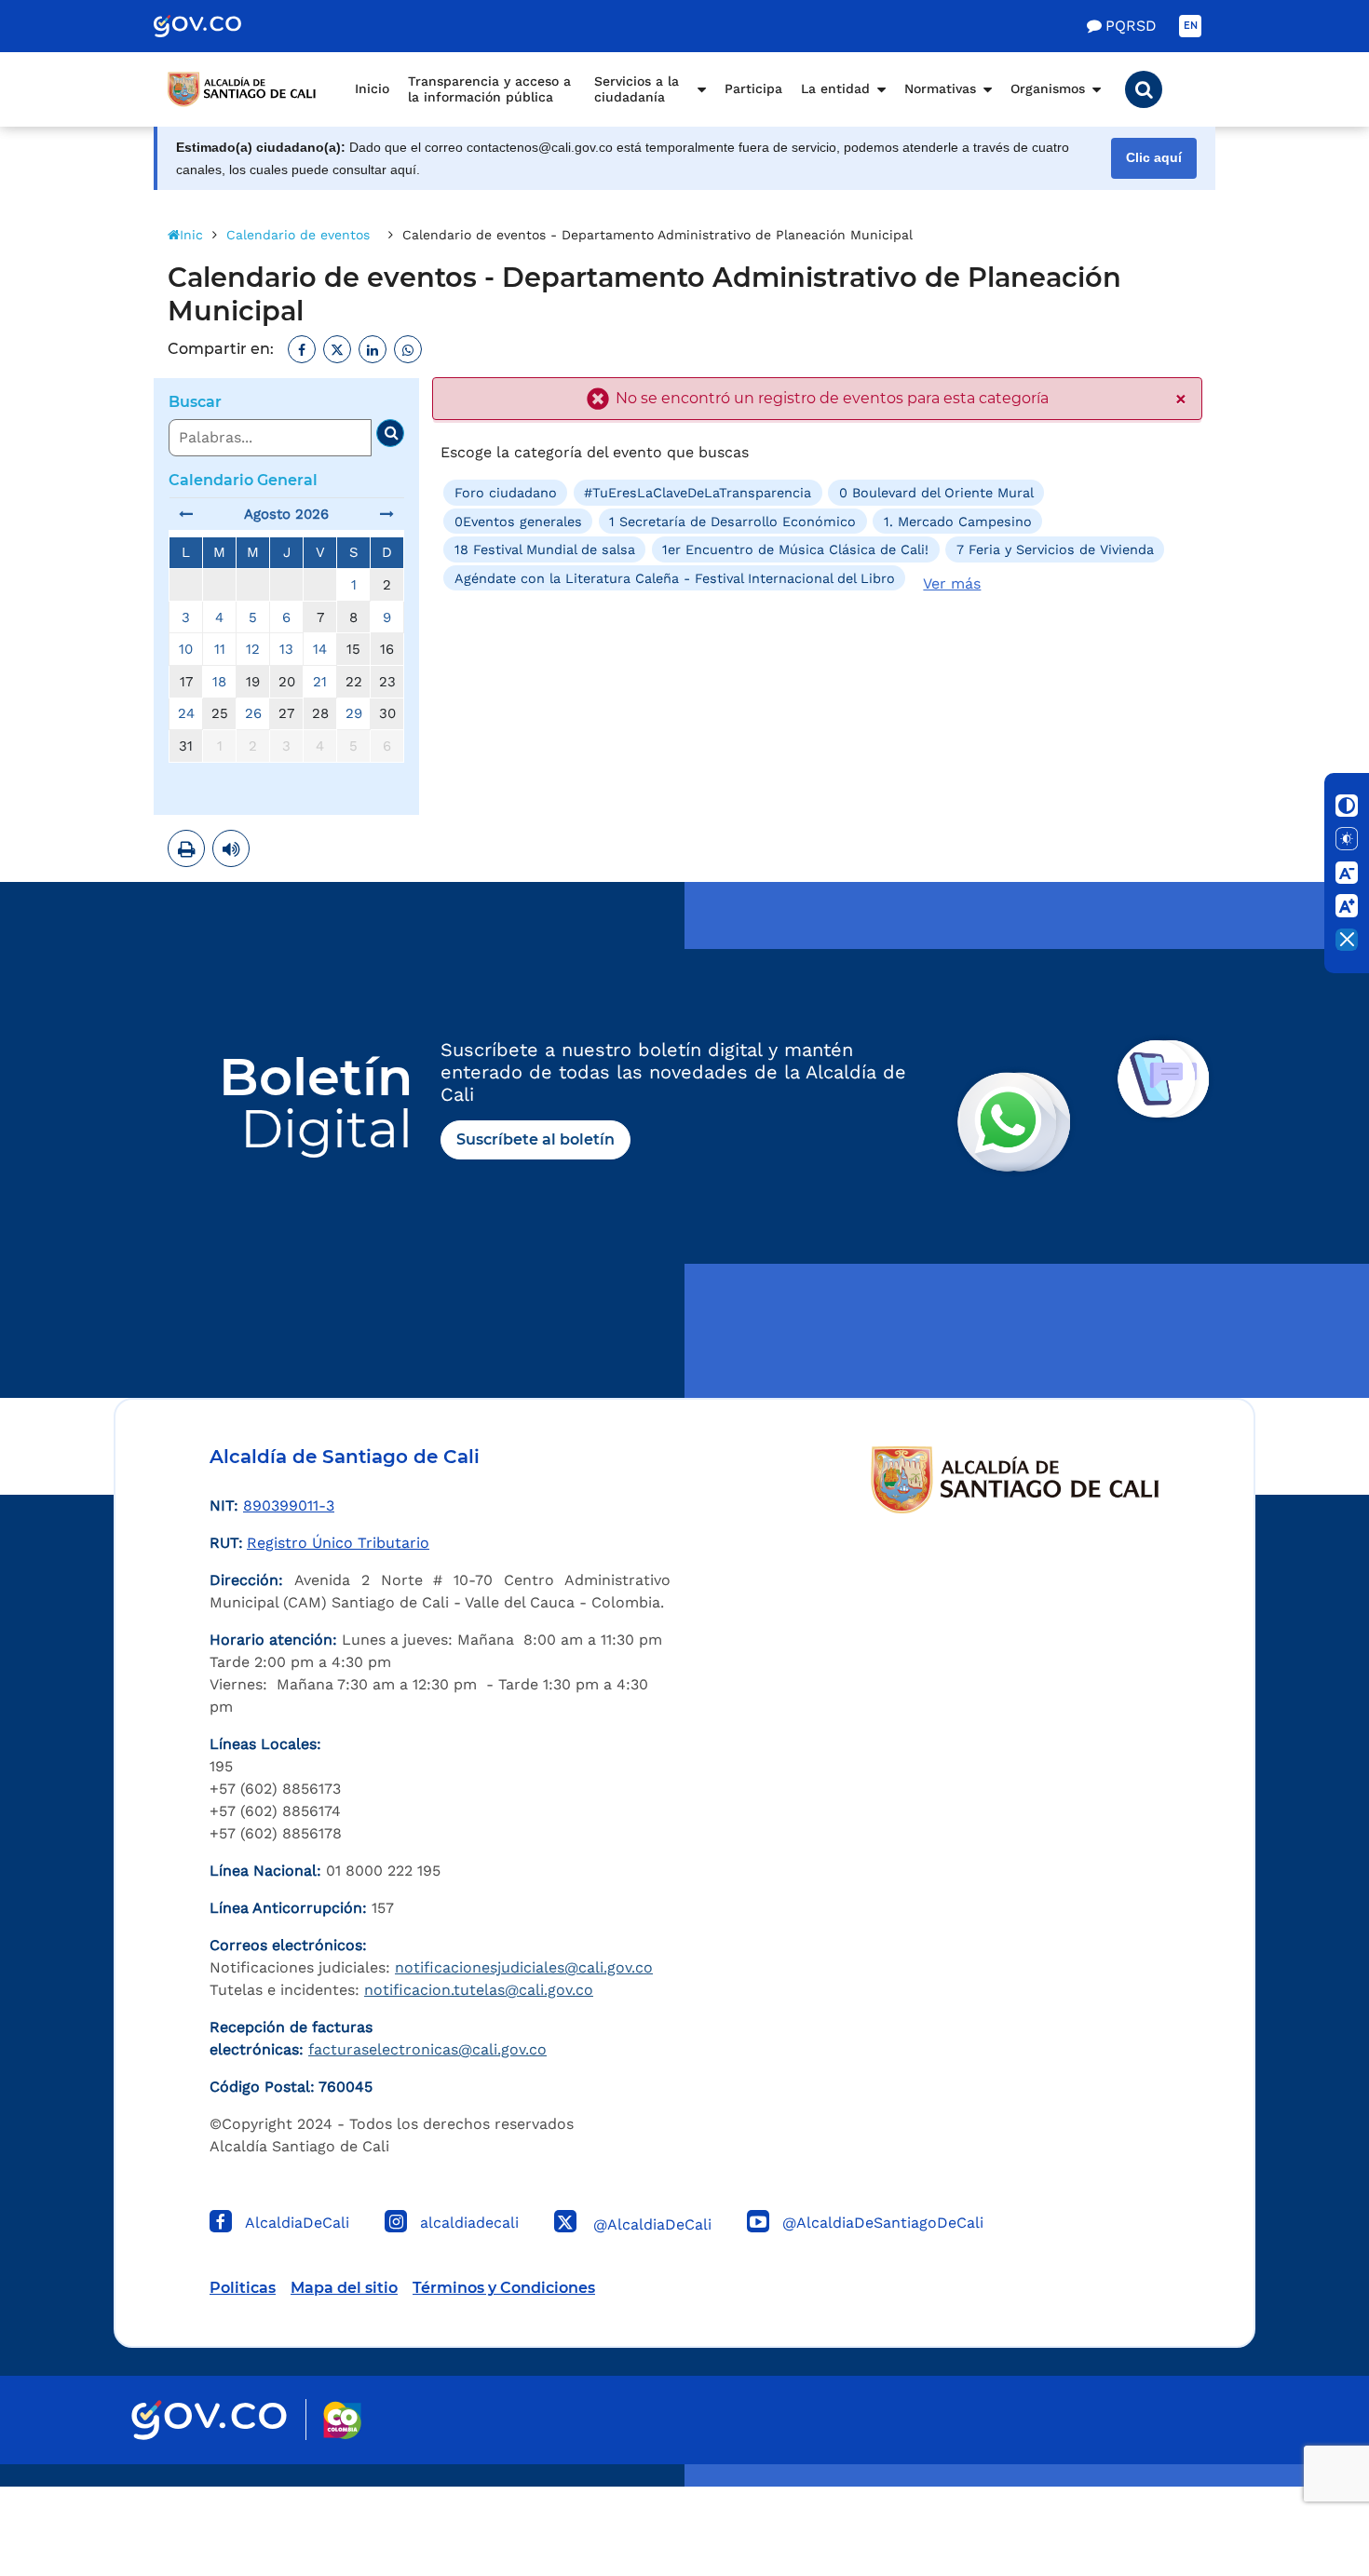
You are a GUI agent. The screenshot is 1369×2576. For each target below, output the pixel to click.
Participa (753, 88)
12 (253, 649)
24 (186, 713)
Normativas (940, 88)
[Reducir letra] (1347, 873)
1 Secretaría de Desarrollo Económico (732, 522)
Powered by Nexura (1301, 2477)
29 (354, 713)
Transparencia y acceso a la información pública (489, 89)
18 (219, 682)
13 (286, 649)
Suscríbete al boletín (535, 1139)
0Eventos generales (518, 522)
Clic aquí (1154, 158)
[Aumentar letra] (1347, 906)
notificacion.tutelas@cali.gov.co (479, 1990)
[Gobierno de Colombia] (217, 26)
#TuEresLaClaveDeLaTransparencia (698, 493)
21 (320, 682)
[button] (1144, 89)
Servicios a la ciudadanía (637, 89)
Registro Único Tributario (338, 1543)
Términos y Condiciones (504, 2288)
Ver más (952, 583)
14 (320, 649)
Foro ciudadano (506, 493)
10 (186, 649)
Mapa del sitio (344, 2288)
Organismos (1048, 88)
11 (220, 649)
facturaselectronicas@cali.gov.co (427, 2049)
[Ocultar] (1347, 940)
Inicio (372, 88)
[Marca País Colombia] (342, 2420)
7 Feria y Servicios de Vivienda (1055, 549)
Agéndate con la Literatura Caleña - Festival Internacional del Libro (675, 577)
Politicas (243, 2288)
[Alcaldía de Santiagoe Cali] (242, 89)
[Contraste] (1347, 806)
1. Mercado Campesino (958, 522)
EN (1191, 26)
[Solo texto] (1347, 839)
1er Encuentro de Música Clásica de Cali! (795, 549)
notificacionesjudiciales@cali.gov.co (524, 1967)
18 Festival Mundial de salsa (545, 549)
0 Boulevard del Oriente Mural (936, 493)
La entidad (835, 88)
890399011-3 (289, 1505)
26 (253, 713)
